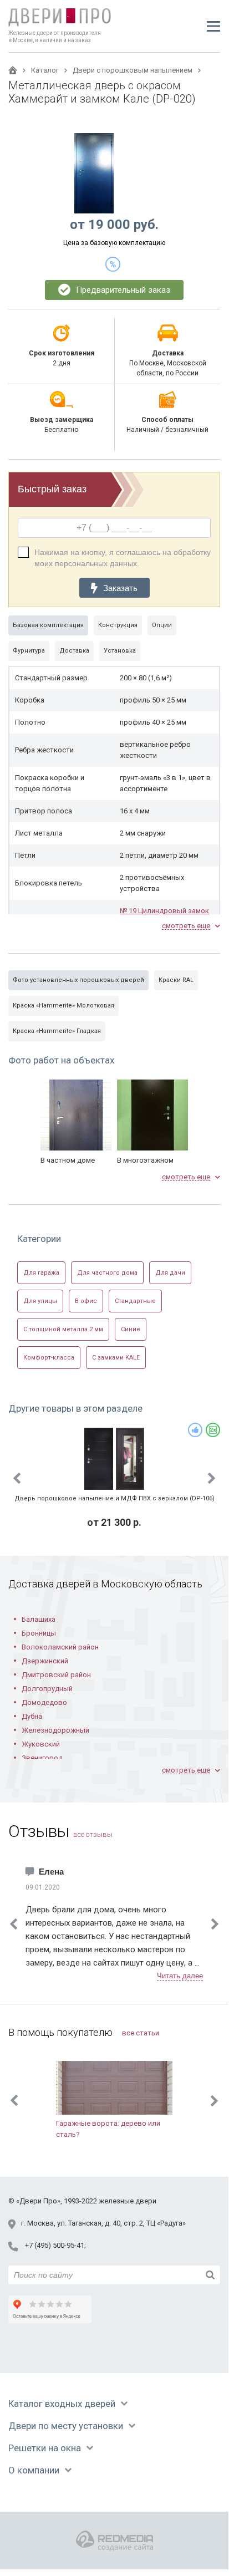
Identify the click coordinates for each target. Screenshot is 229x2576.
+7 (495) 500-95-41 (55, 2245)
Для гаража (41, 1273)
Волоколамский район (60, 1647)
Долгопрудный (47, 1689)
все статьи (141, 2033)
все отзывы (93, 1834)
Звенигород (42, 1758)
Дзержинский (45, 1661)
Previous (17, 1478)
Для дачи (170, 1273)
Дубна (32, 1716)
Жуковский (41, 1744)
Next (212, 1478)
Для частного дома (107, 1273)
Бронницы (39, 1633)
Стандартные (135, 1301)
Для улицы (40, 1301)
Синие (131, 1329)
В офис (86, 1301)
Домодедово (44, 1702)
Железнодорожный (55, 1730)
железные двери (128, 2201)
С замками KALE (116, 1358)
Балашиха (39, 1619)
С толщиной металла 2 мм (63, 1329)
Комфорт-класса (49, 1358)
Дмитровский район (56, 1675)
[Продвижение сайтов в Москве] (114, 2541)
